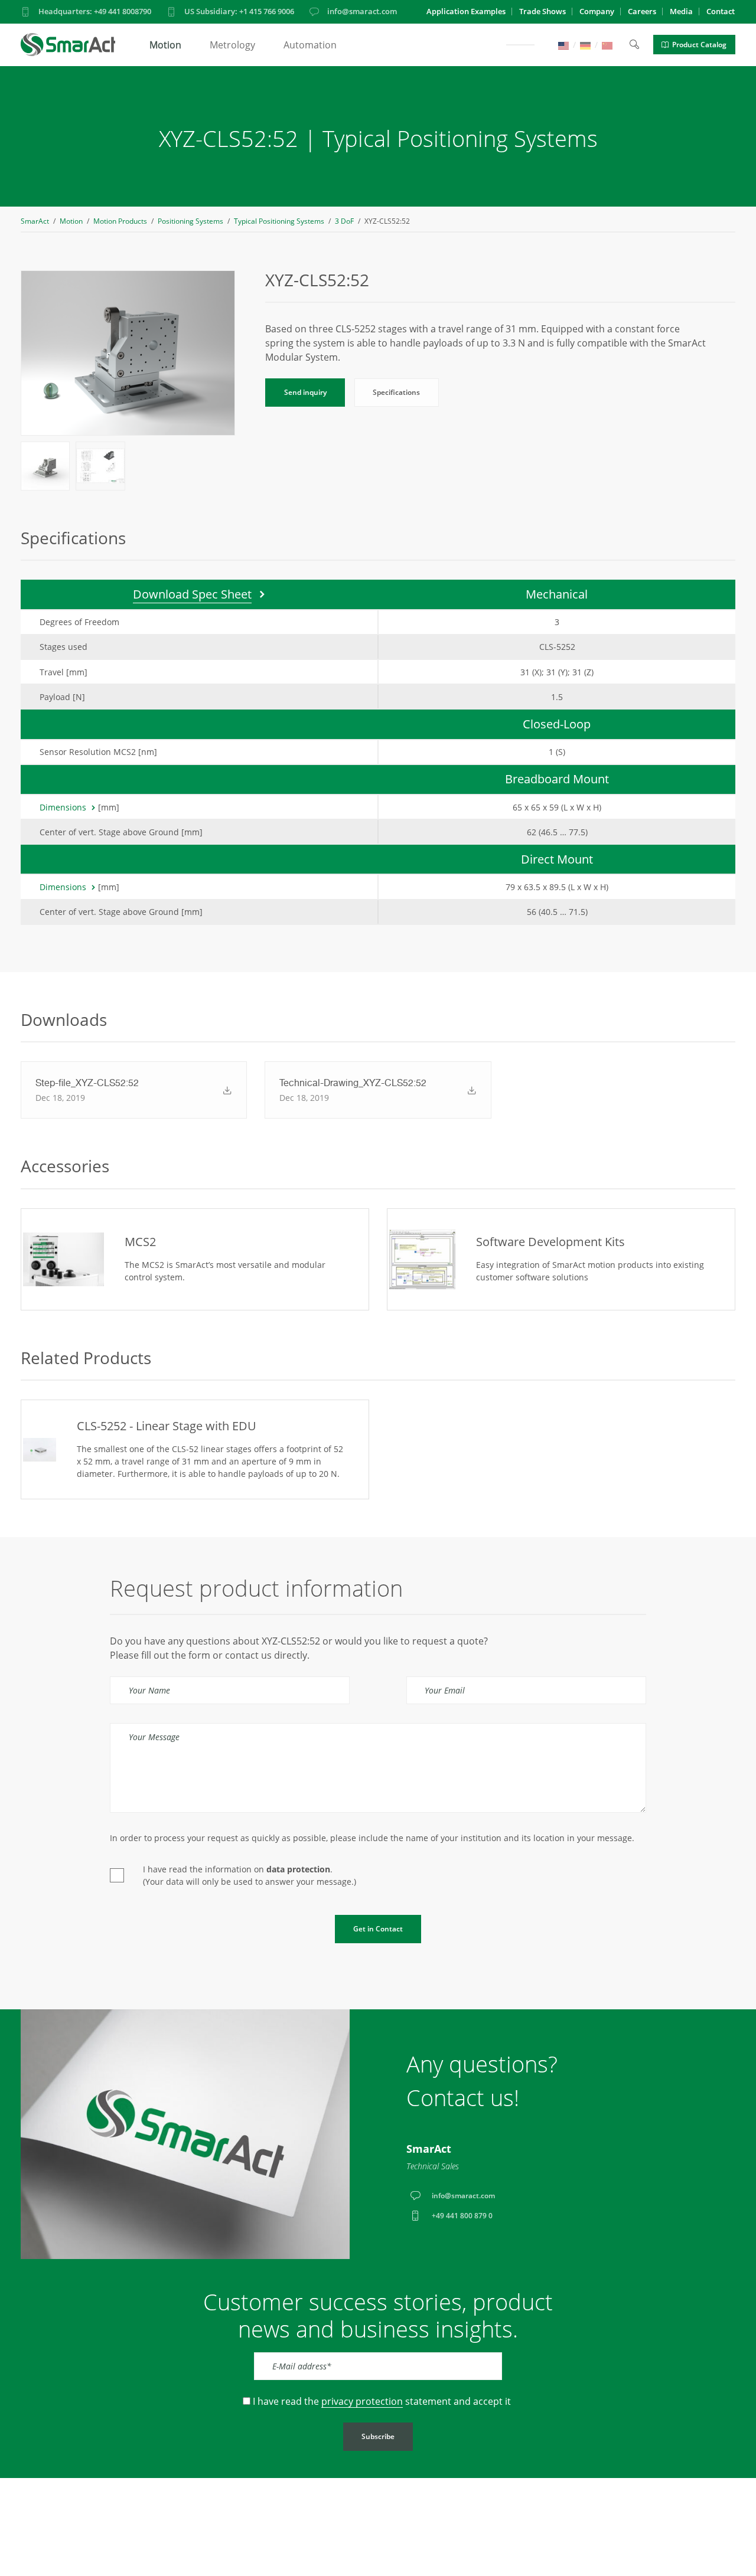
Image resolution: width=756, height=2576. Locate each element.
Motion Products (120, 221)
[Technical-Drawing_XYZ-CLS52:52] (467, 1090)
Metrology (232, 45)
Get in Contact (378, 1929)
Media (681, 11)
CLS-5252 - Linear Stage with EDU (167, 1426)
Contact (721, 11)
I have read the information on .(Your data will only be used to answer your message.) (250, 1875)
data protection (298, 1869)
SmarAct (35, 221)
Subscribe (378, 2436)
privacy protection (362, 2401)
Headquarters (95, 11)
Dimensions (63, 807)
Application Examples (466, 11)
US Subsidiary (239, 11)
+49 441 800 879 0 (462, 2216)
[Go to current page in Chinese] (607, 45)
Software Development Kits (550, 1242)
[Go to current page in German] (585, 45)
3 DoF (344, 221)
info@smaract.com (362, 11)
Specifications (396, 392)
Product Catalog (699, 45)
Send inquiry (305, 392)
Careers (642, 11)
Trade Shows (542, 11)
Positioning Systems (190, 221)
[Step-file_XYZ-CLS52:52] (223, 1090)
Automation (310, 45)
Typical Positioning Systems (279, 221)
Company (597, 11)
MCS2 (140, 1242)
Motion (165, 45)
